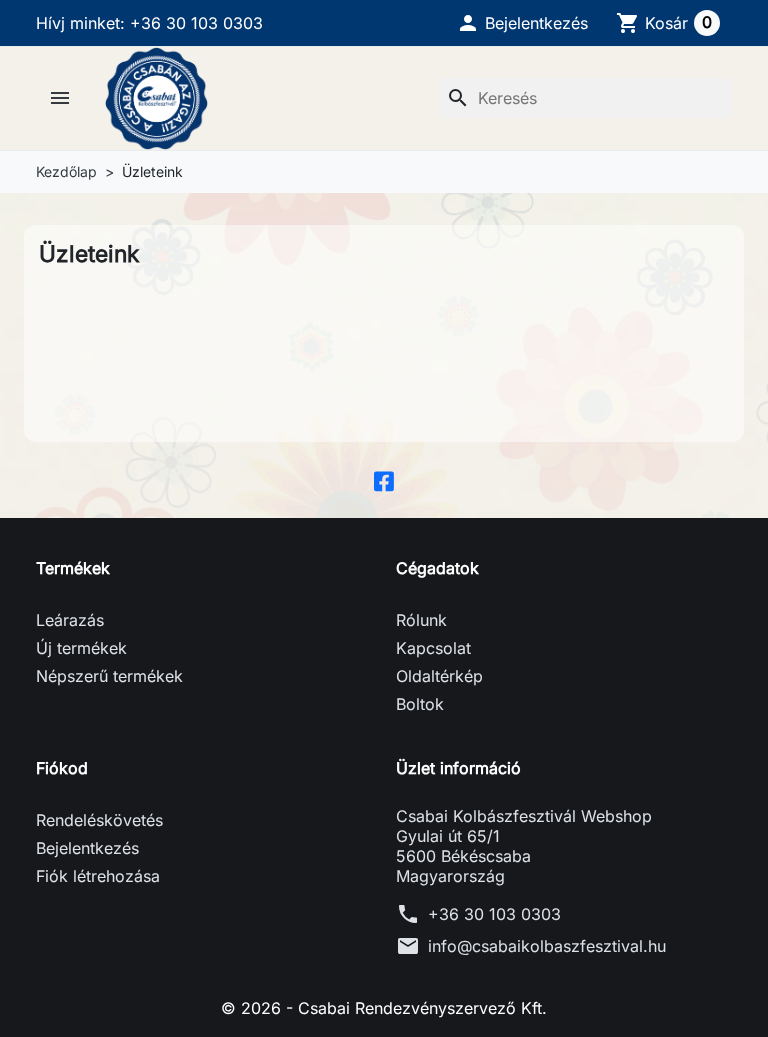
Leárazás (70, 620)
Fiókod (62, 768)
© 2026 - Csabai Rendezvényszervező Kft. (384, 1008)
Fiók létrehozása (98, 876)
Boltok (420, 704)
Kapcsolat (433, 648)
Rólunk (421, 620)
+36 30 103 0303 (494, 914)
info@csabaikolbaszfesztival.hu (547, 946)
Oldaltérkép (439, 676)
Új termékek (81, 648)
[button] (522, 23)
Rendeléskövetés (99, 820)
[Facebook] (384, 480)
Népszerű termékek (109, 676)
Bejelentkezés (87, 848)
